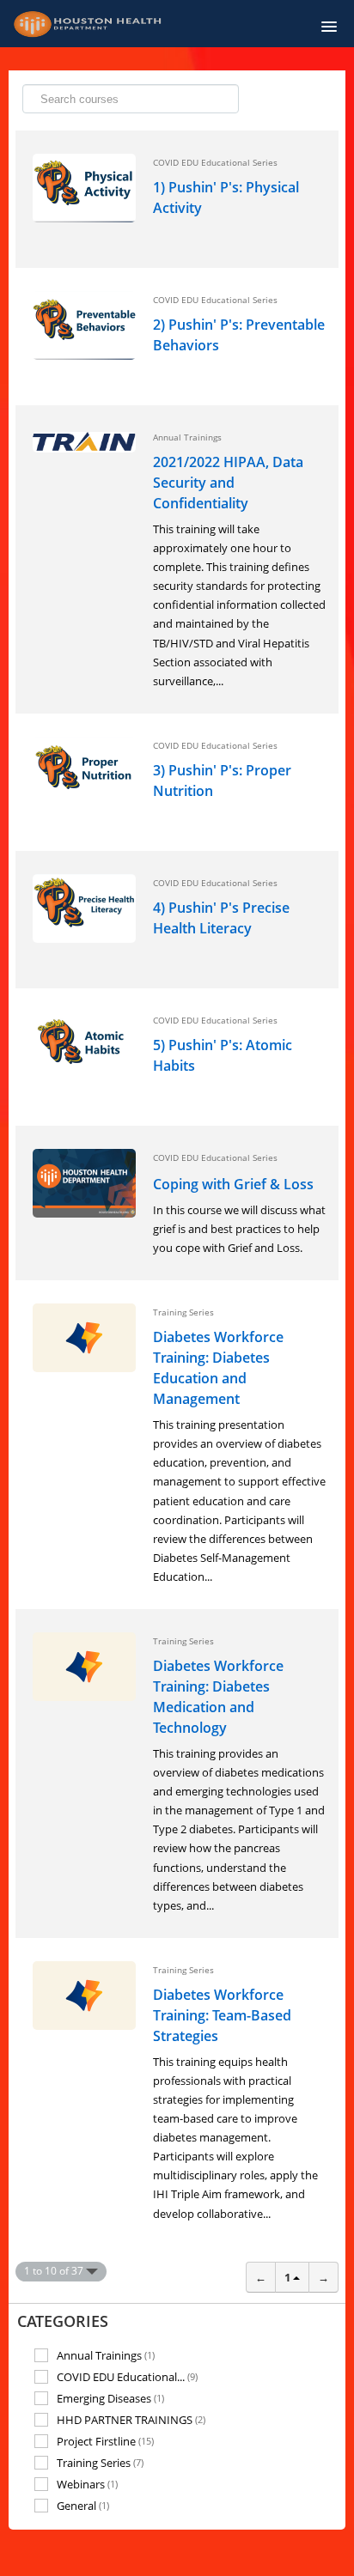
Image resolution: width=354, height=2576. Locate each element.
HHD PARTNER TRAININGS (131, 2419)
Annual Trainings (106, 2355)
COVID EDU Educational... (127, 2376)
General (83, 2506)
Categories (63, 2321)
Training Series (100, 2462)
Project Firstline (105, 2441)
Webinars (87, 2484)
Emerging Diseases (110, 2398)
